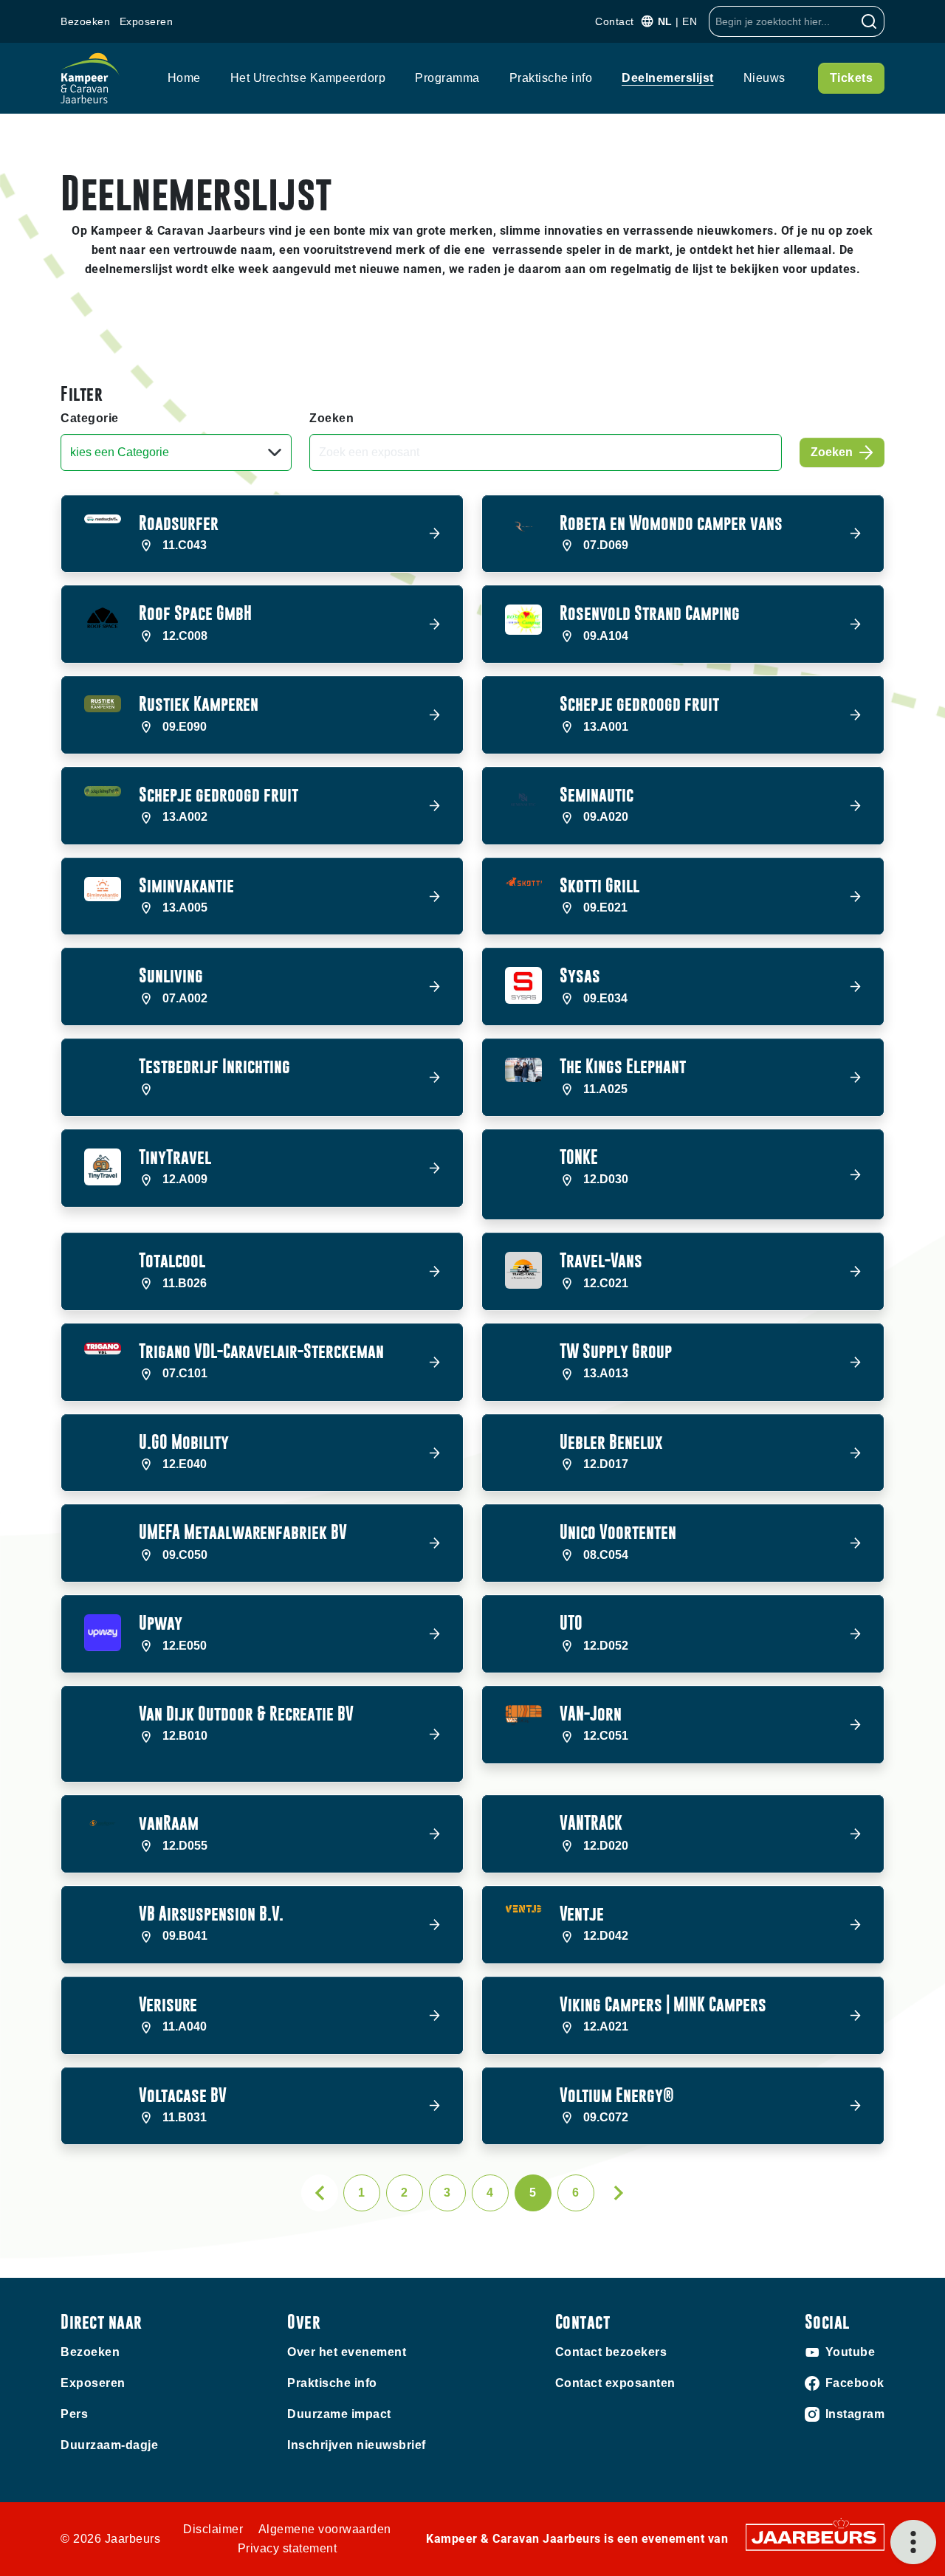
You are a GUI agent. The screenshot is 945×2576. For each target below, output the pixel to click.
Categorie (90, 418)
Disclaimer (213, 2529)
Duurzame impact (339, 2414)
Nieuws (764, 78)
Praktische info (551, 78)
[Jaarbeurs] (815, 2537)
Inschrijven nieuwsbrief (357, 2445)
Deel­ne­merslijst (668, 78)
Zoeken (331, 418)
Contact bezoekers (611, 2352)
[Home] (90, 78)
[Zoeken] (869, 21)
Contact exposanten (615, 2383)
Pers (74, 2414)
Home (184, 78)
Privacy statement (288, 2548)
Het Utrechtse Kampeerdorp (308, 78)
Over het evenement (347, 2352)
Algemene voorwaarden (325, 2529)
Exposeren (147, 21)
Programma (447, 78)
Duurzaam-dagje (109, 2445)
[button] (262, 534)
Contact (615, 21)
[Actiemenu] (913, 2542)
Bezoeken (85, 21)
